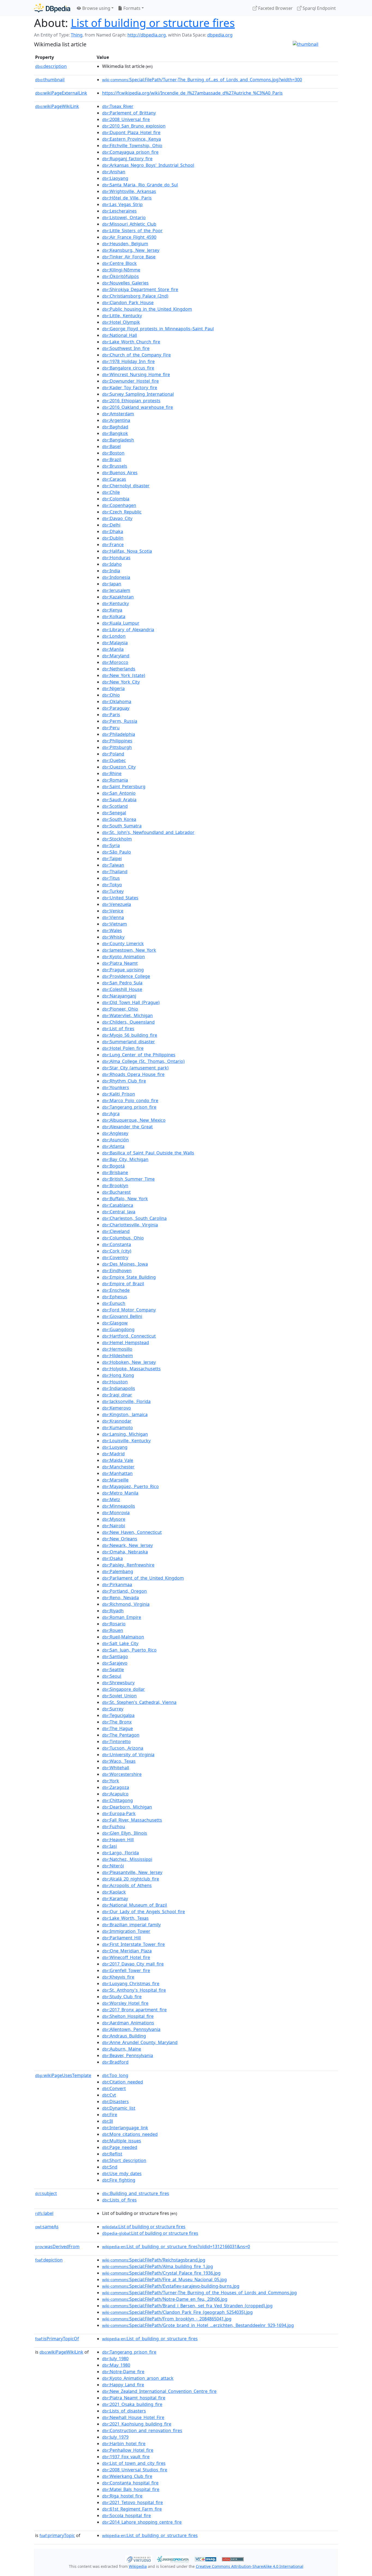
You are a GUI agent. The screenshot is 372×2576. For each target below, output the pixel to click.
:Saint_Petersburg (124, 787)
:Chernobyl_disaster (126, 486)
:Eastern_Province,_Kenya (132, 139)
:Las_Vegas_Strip (122, 204)
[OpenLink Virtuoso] (139, 2559)
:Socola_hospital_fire (126, 2515)
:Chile (111, 492)
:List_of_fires (118, 1029)
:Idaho (112, 564)
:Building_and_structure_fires (136, 2193)
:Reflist (112, 2154)
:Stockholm (117, 839)
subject (46, 2193)
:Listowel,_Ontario (124, 217)
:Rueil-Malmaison (123, 1637)
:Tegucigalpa (118, 1715)
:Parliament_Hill (121, 1938)
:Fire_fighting (119, 2180)
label (44, 2213)
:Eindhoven (117, 1271)
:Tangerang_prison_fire (129, 1107)
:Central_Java (119, 1212)
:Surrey (113, 1709)
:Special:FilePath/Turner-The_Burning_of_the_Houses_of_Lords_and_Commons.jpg (199, 2293)
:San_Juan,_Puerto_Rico (129, 1650)
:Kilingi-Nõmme (121, 270)
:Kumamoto (118, 1428)
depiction (49, 2260)
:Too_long (115, 2075)
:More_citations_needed (130, 2134)
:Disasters (115, 2102)
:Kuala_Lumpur (121, 623)
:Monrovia (116, 1513)
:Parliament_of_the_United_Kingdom (143, 1578)
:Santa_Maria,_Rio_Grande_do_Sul (140, 185)
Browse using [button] (96, 8)
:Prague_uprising (123, 970)
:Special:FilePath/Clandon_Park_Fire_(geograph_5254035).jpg (177, 2312)
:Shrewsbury (118, 1683)
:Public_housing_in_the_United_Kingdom (147, 309)
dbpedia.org (220, 35)
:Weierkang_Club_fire (127, 2476)
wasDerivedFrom (57, 2247)
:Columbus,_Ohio (123, 1238)
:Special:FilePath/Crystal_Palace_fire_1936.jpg (161, 2273)
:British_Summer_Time (128, 1179)
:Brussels (115, 466)
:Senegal (114, 813)
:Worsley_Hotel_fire (125, 2003)
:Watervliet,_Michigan (127, 1015)
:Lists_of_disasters (124, 2411)
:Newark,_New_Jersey (127, 1545)
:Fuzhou (114, 1827)
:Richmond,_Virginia (126, 1604)
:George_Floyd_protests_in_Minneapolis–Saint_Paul (158, 329)
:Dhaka (113, 531)
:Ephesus (115, 1297)
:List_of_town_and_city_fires (134, 2463)
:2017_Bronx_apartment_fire (134, 2010)
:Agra (111, 1114)
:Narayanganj (119, 996)
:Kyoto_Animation (124, 957)
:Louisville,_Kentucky (126, 1441)
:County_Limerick (123, 944)
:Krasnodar (117, 1421)
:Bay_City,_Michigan (125, 1159)
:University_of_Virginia (128, 1755)
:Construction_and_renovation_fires (142, 2430)
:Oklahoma (117, 702)
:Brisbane (115, 1172)
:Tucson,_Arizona (123, 1748)
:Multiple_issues (122, 2141)
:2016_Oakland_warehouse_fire (138, 407)
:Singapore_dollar (124, 1689)
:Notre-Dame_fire (123, 2372)
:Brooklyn (115, 1186)
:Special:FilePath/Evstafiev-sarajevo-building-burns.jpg (171, 2286)
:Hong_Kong (118, 1375)
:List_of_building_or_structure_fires (150, 2339)
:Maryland (116, 656)
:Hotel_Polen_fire (123, 1048)
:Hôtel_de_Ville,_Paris (127, 198)
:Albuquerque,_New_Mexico (134, 1120)
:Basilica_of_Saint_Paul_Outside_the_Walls (148, 1153)
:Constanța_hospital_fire (130, 2483)
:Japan (112, 584)
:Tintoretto (116, 1741)
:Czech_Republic (122, 512)
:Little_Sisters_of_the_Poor (132, 231)
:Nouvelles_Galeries (125, 283)
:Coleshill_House (122, 989)
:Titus (111, 878)
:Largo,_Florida (121, 1853)
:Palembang (118, 1571)
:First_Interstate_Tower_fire (133, 1944)
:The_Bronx (117, 1722)
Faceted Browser (275, 8)
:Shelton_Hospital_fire (128, 2016)
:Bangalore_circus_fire (128, 368)
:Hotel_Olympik (121, 322)
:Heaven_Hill (118, 1840)
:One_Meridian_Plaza (127, 1951)
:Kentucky (115, 603)
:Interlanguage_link (125, 2128)
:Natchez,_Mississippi (127, 1859)
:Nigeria (113, 688)
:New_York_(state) (124, 675)
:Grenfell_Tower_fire (126, 1970)
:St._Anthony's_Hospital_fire (134, 1990)
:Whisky (113, 937)
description (51, 66)
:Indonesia (116, 577)
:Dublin (113, 538)
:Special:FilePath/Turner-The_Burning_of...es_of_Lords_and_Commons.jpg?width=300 (202, 80)
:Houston (115, 1382)
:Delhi (111, 525)
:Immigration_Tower (126, 1931)
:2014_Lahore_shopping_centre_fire (142, 2522)
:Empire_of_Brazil (123, 1284)
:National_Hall (120, 335)
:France (113, 545)
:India (111, 571)
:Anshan (114, 172)
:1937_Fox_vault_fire (126, 2457)
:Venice (113, 911)
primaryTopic (57, 2535)
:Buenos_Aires (120, 473)
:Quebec (114, 760)
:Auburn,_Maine (122, 2049)
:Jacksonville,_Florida (126, 1401)
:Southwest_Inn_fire (126, 348)
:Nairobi (114, 1526)
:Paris (111, 715)
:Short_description (124, 2160)
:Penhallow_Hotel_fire (128, 2450)
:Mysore (114, 1519)
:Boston (113, 453)
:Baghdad (115, 427)
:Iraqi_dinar (117, 1395)
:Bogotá (113, 1166)
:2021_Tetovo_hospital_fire (132, 2502)
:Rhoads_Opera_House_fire (133, 1074)
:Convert (114, 2088)
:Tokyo (112, 885)
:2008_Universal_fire (126, 119)
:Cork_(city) (117, 1251)
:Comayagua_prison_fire (130, 152)
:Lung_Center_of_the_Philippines (139, 1055)
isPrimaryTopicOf (57, 2339)
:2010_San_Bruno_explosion (134, 126)
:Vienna (113, 917)
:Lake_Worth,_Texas (125, 1918)
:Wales (112, 930)
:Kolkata (114, 616)
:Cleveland (116, 1231)
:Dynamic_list (119, 2108)
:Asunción (115, 1140)
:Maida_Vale (118, 1460)
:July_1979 (115, 2437)
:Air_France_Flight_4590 (129, 237)
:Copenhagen (119, 505)
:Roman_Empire (122, 1617)
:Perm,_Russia (120, 721)
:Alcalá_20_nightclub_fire (131, 1879)
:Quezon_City (119, 767)
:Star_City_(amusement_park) (135, 1068)
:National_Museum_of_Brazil (135, 1905)
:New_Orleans (120, 1539)
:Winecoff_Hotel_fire (126, 1957)
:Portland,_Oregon (124, 1591)
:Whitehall (116, 1768)
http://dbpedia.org (147, 35)
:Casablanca (118, 1205)
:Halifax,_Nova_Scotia (127, 551)
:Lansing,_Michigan (125, 1434)
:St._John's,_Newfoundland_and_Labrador (148, 832)
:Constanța (117, 1244)
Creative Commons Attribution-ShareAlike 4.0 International (250, 2566)
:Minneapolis (119, 1506)
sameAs (47, 2227)
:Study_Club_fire (122, 1997)
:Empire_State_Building (129, 1277)
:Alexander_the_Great (127, 1127)
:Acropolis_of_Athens (127, 1885)
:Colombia (116, 499)
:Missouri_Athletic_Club (129, 224)
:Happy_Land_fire (123, 2385)
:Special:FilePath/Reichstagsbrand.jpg (154, 2260)
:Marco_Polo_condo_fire (130, 1100)
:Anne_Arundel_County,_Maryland (140, 2042)
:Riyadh (113, 1611)
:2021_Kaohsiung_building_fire (137, 2424)
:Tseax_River (118, 106)
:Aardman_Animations (128, 2023)
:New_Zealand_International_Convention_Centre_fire (159, 2391)
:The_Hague (118, 1728)
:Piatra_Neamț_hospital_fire (134, 2398)
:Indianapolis (119, 1388)
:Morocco (115, 662)
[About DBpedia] (52, 8)
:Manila (113, 649)
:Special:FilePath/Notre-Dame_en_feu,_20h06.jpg (165, 2299)
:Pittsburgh (117, 747)
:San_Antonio (119, 793)
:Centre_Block (119, 263)
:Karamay (115, 1898)
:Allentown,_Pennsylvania (131, 2029)
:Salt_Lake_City (120, 1643)
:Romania (115, 780)
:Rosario (114, 1624)
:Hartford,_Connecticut (129, 1336)
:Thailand (115, 872)
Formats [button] (131, 8)
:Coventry (115, 1257)
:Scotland (115, 806)
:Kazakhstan (118, 597)
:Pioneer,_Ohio (120, 1009)
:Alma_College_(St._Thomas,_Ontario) (143, 1061)
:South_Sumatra (122, 826)
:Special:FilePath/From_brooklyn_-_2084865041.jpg (167, 2319)
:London (114, 636)
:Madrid (113, 1454)
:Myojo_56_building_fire (130, 1035)
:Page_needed (120, 2147)
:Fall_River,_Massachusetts (132, 1820)
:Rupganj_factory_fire (127, 159)
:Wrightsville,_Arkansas (129, 191)
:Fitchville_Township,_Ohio (132, 146)
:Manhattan (117, 1473)
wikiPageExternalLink (61, 93)
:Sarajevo (115, 1663)
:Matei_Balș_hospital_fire (131, 2489)
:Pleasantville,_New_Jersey (132, 1872)
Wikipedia (138, 2566)
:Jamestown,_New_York (129, 950)
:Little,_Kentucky (122, 316)
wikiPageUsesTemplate (63, 2075)
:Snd (110, 2167)
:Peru (111, 728)
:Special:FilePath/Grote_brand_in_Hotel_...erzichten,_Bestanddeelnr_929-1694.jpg (198, 2325)
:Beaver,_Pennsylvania (128, 2055)
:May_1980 (116, 2365)
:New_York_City (121, 682)
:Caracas (114, 479)
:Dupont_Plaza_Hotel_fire (131, 132)
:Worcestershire (122, 1774)
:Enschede (116, 1290)
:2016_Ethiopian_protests (131, 401)
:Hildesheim (118, 1356)
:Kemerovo (117, 1408)
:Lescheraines (119, 211)
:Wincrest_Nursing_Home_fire (136, 374)
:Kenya (112, 610)
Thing (77, 35)
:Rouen (113, 1630)
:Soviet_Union (119, 1696)
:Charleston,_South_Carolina (134, 1218)
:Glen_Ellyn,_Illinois (125, 1833)
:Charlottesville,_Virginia (130, 1225)
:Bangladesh (118, 440)
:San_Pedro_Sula (122, 983)
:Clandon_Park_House (128, 303)
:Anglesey (115, 1133)
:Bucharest (116, 1192)
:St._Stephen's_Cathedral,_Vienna (139, 1702)
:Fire (110, 2115)
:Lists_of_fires (119, 2200)
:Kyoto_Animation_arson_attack (138, 2378)
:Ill (108, 2121)
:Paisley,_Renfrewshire (128, 1565)
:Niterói (113, 1866)
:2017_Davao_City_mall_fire (133, 1964)
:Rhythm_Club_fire (124, 1081)
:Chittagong (118, 1800)
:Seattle (113, 1670)
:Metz (111, 1499)
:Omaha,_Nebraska (125, 1552)
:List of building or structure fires (144, 2227)
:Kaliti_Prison (119, 1094)
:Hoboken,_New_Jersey (129, 1362)
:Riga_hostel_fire (122, 2496)
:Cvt (109, 2095)
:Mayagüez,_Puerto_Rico (130, 1486)
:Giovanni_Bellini (122, 1316)
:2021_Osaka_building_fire (132, 2404)
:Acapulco (115, 1794)
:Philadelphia (119, 734)
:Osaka (112, 1558)
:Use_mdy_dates (122, 2173)
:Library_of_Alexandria (128, 630)
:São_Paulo (117, 852)
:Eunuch (114, 1303)
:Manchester (118, 1467)
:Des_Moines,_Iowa (125, 1264)
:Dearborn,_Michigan (127, 1807)
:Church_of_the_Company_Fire (136, 355)
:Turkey (113, 891)
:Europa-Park (119, 1813)
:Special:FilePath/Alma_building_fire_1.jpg (158, 2266)
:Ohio (111, 695)
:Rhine (112, 773)
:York (111, 1781)
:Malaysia (115, 643)
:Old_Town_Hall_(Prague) (131, 1002)
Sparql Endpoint (319, 8)
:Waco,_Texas (119, 1761)
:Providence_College (126, 976)
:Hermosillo (117, 1349)
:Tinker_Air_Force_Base (129, 257)
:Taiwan (113, 865)
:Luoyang (115, 1447)
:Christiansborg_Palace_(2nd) (135, 296)
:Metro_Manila (120, 1493)
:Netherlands (119, 669)
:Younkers (116, 1087)
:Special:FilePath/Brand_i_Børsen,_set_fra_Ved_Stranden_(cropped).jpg (187, 2306)
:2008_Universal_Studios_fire (135, 2470)
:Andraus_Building (124, 2036)
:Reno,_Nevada (121, 1598)
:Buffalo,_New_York (125, 1199)
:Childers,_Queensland (128, 1022)
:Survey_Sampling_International (138, 394)
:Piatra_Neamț (120, 963)
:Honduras (116, 558)
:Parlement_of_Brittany (129, 113)
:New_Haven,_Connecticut (132, 1532)
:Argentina (116, 420)
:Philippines (117, 741)
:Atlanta (113, 1146)
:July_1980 (115, 2359)
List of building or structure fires (153, 23)
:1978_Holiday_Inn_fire (128, 361)
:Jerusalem (116, 590)
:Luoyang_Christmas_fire (131, 1984)
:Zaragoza (116, 1787)
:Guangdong (118, 1329)
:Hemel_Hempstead (126, 1343)
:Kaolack (114, 1892)
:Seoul (112, 1676)
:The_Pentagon (121, 1735)
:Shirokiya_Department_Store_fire (140, 289)
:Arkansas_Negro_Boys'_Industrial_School (148, 165)
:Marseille (115, 1480)
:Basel (111, 446)
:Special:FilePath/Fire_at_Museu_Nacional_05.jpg (164, 2279)
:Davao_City (117, 518)
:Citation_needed (123, 2082)
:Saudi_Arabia (119, 800)
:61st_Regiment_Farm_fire (132, 2509)
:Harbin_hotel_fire (124, 2444)
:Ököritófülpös (121, 276)
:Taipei (112, 858)
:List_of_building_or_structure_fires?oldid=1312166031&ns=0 (176, 2247)
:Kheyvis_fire (118, 1977)
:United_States (120, 898)
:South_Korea (119, 819)
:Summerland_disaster (129, 1042)
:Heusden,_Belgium (125, 244)
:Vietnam (115, 924)
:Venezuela (117, 904)
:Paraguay (116, 708)
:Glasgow (115, 1323)
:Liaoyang (115, 178)
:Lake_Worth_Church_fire (131, 342)
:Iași (109, 1846)
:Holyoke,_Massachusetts (131, 1369)
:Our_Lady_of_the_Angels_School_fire (144, 1912)
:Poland (113, 754)
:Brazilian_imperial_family (131, 1925)
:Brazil (112, 459)
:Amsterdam (118, 414)
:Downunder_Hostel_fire (130, 381)
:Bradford (115, 2062)
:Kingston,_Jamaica (125, 1414)
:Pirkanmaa (117, 1585)
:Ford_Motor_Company (129, 1310)
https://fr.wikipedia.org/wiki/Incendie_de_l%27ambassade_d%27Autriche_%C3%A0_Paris (192, 93)
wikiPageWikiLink (57, 106)
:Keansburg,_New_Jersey (131, 250)
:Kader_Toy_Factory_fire (130, 388)
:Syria (111, 845)
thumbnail (50, 80)
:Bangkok (115, 433)
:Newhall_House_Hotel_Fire (133, 2417)
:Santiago (115, 1656)
